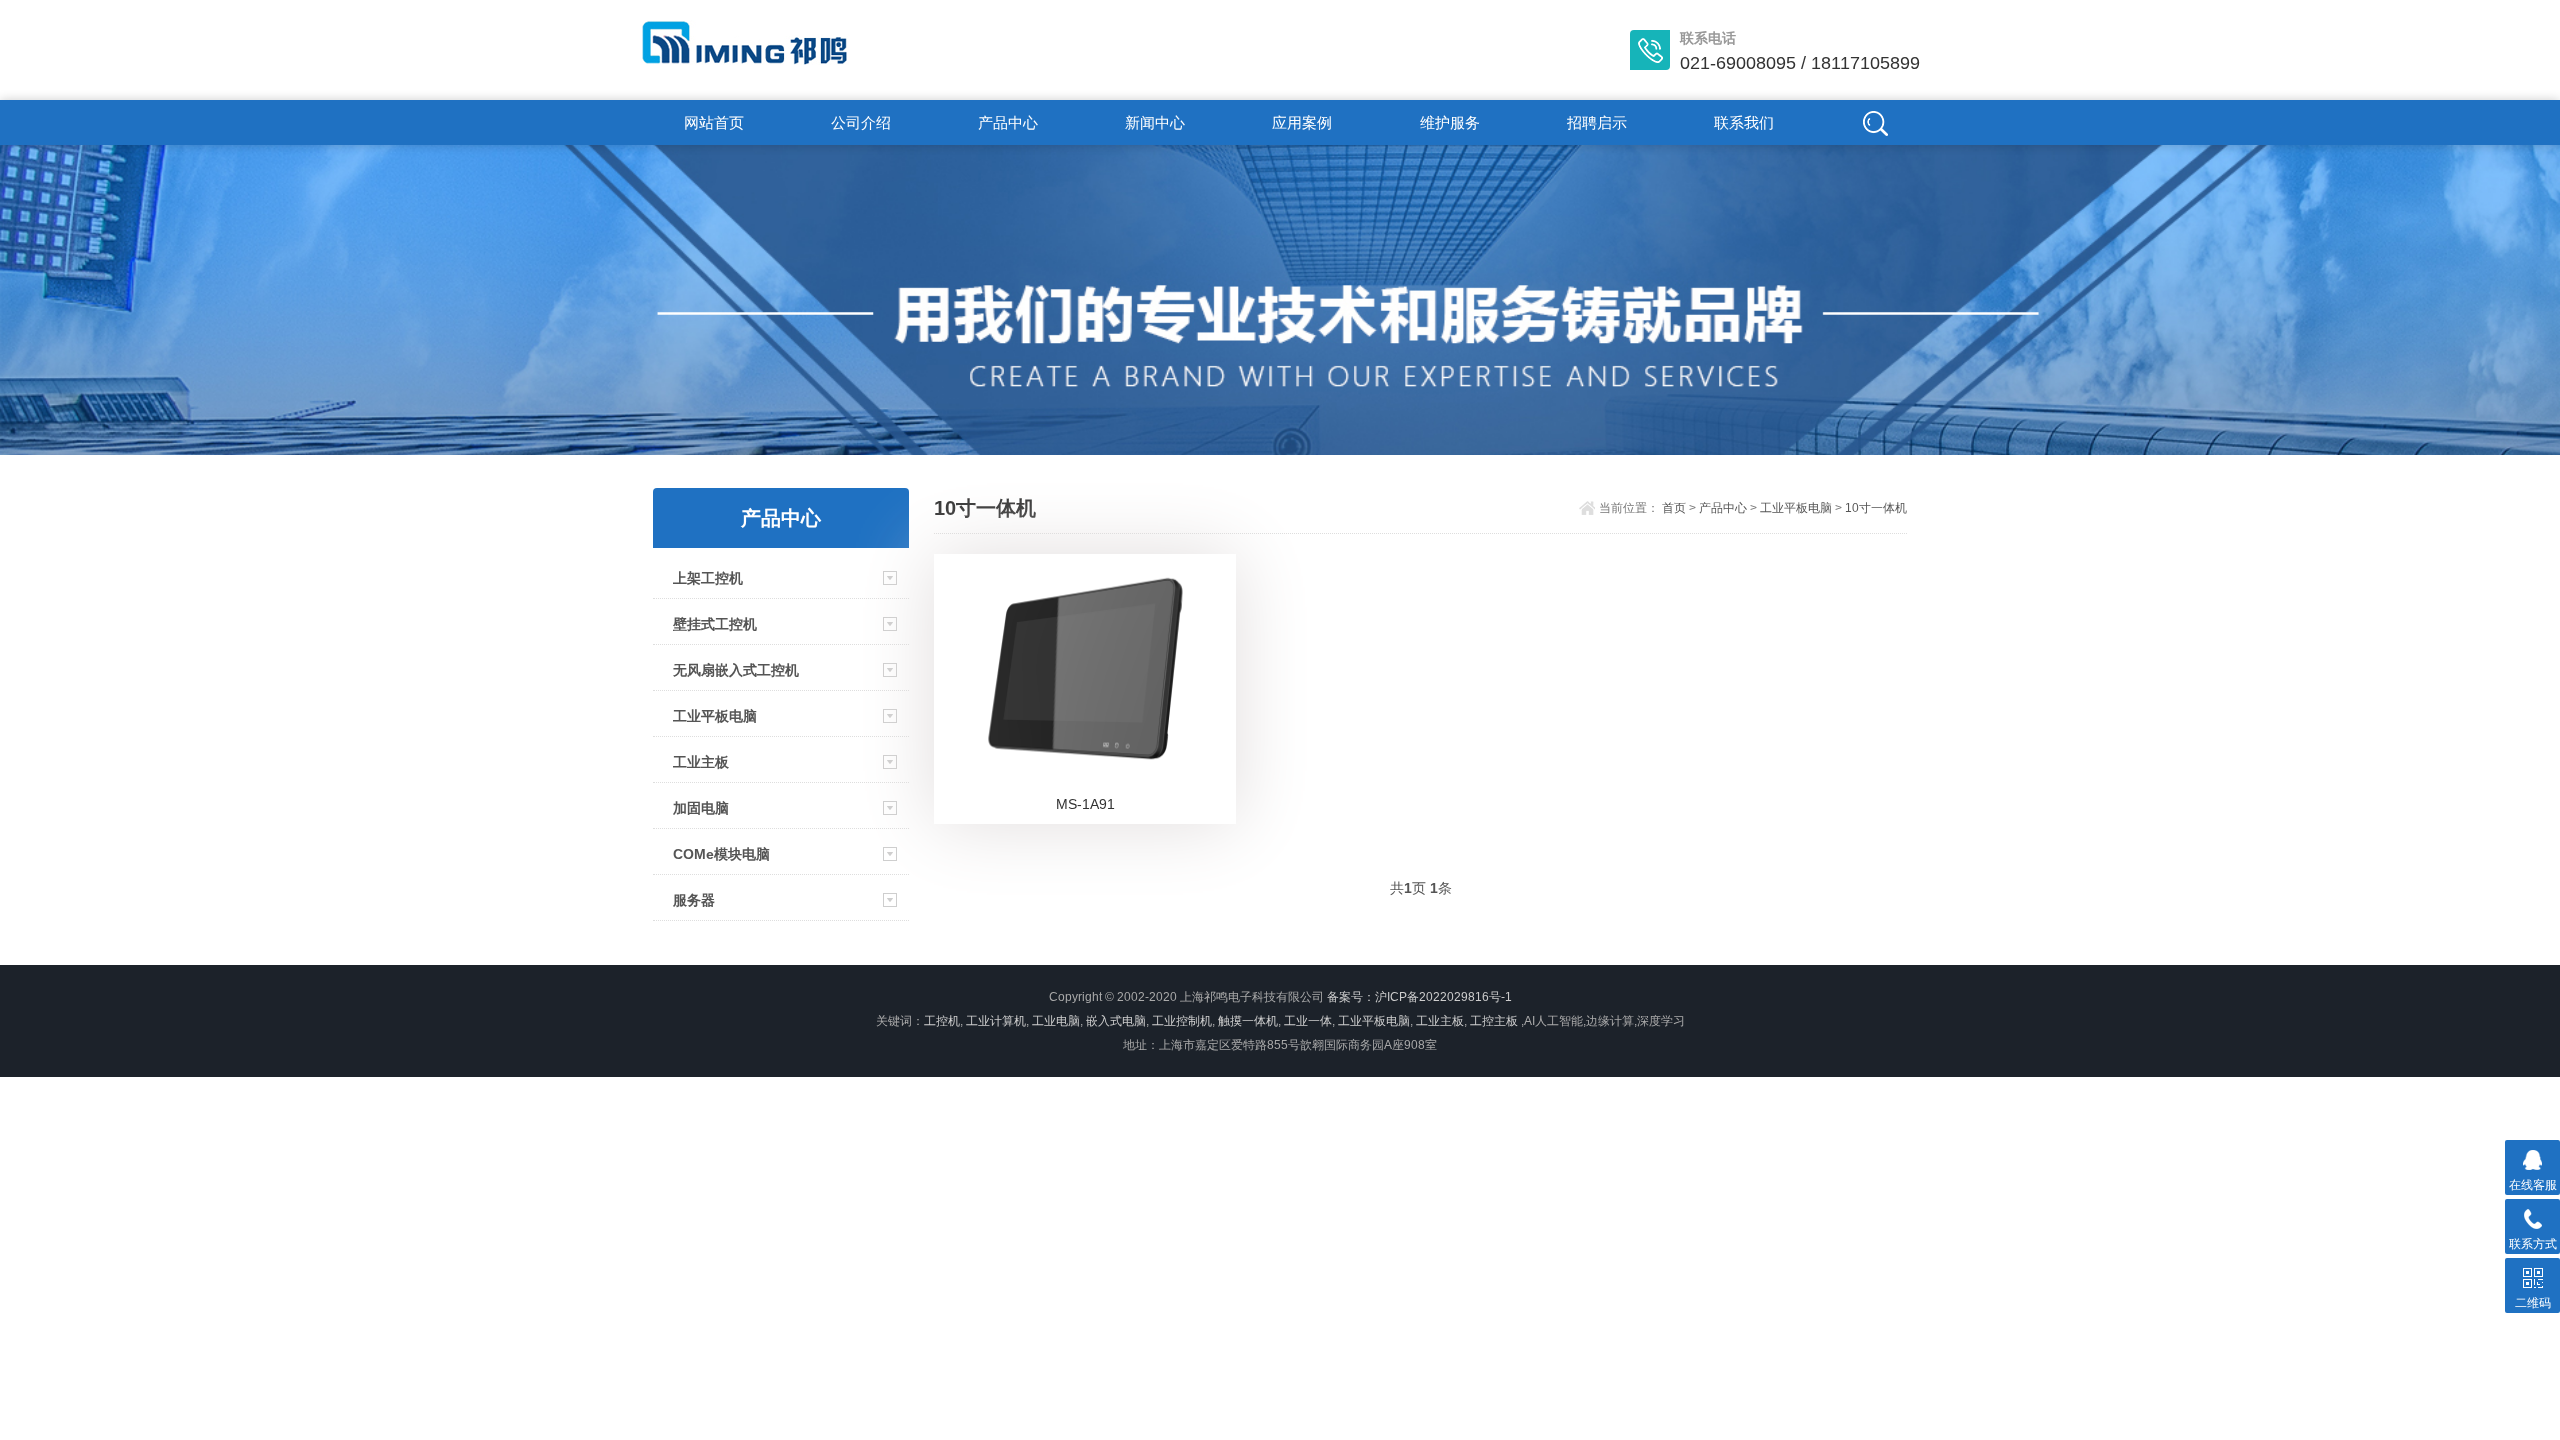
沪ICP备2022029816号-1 (1443, 997)
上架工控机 (708, 578)
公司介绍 (861, 122)
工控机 (942, 1021)
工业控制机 (1182, 1021)
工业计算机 (996, 1021)
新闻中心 (1155, 122)
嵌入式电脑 (1116, 1021)
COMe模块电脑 (721, 854)
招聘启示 (1597, 122)
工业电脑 (1056, 1021)
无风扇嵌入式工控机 (736, 670)
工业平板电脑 (715, 716)
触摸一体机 (1248, 1021)
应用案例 (1302, 122)
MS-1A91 (1085, 804)
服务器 (694, 900)
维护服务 (1450, 122)
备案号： (1351, 997)
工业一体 (1308, 1021)
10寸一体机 (1876, 508)
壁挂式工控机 (715, 624)
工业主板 (701, 762)
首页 (1674, 508)
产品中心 (1008, 122)
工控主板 (1494, 1021)
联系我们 (1744, 122)
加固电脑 (701, 808)
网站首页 (714, 122)
